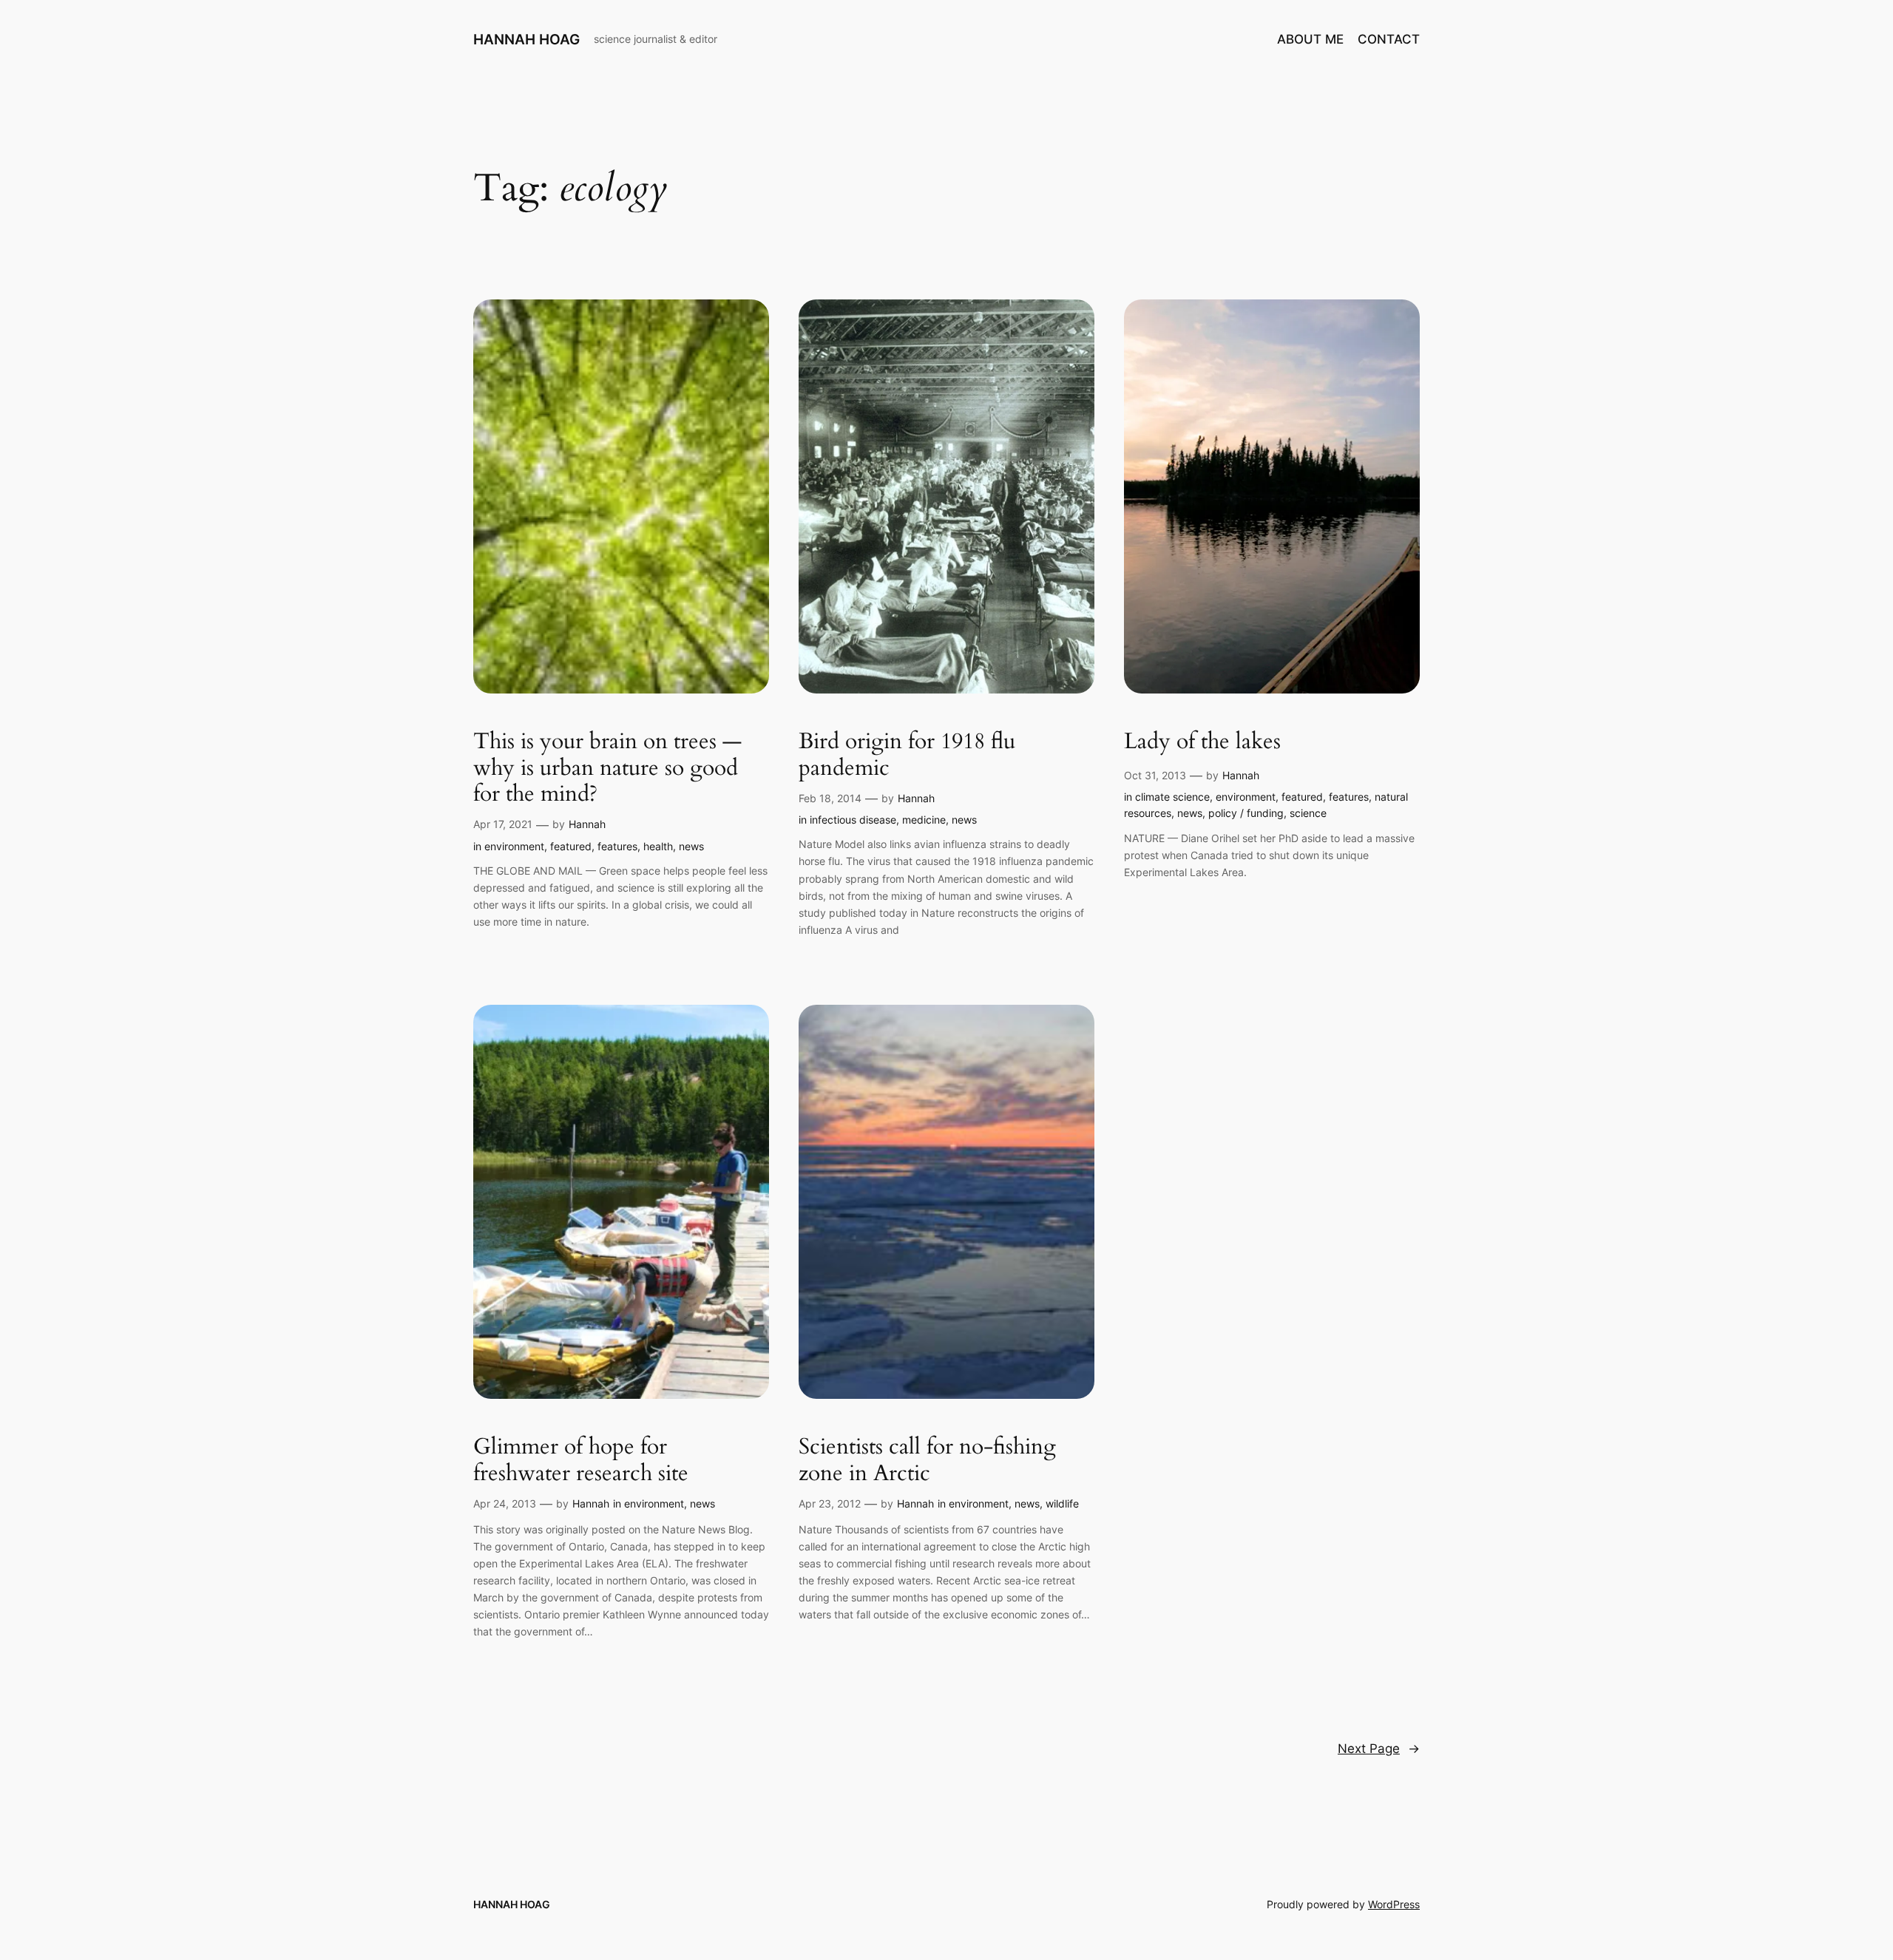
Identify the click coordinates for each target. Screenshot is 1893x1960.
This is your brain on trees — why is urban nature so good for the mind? (607, 769)
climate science (1172, 797)
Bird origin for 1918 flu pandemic (907, 755)
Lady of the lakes (1202, 742)
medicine (924, 820)
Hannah (587, 824)
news (691, 846)
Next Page (1379, 1749)
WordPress (1394, 1904)
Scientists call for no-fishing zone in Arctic (927, 1461)
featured (571, 846)
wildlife (1062, 1503)
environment (514, 846)
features (617, 846)
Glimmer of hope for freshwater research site (581, 1461)
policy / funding (1246, 813)
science (1308, 813)
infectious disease (853, 820)
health (658, 846)
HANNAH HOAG (526, 39)
